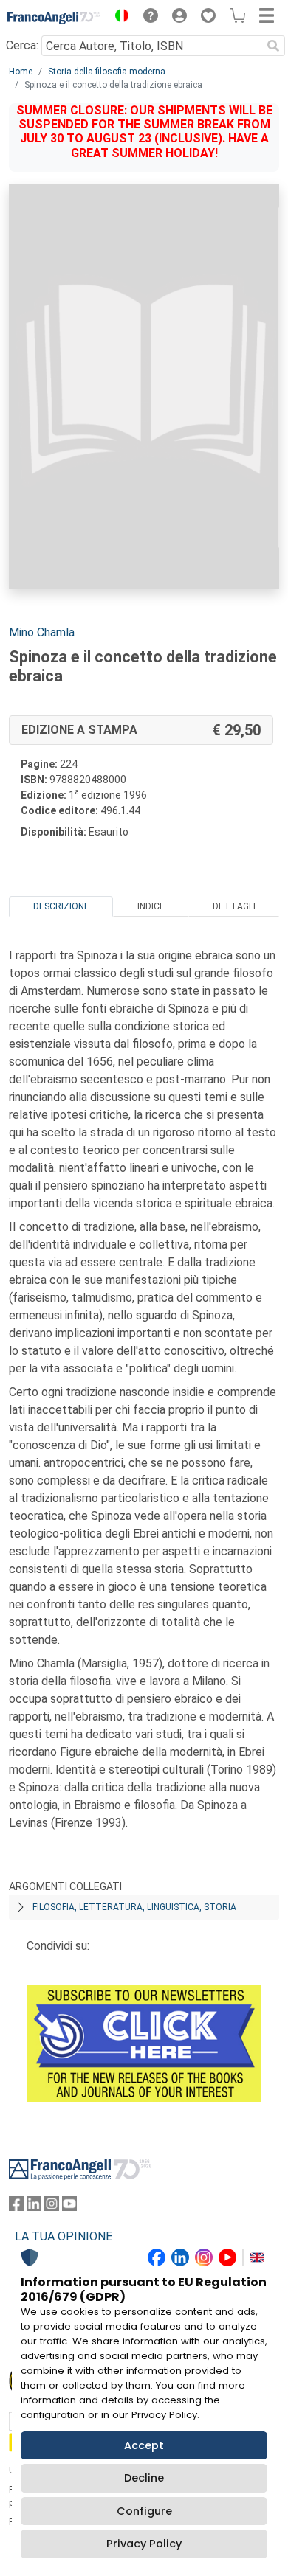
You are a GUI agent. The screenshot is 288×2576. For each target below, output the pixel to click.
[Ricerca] (273, 46)
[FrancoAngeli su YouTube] (69, 2207)
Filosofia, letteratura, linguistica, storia (134, 1907)
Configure (144, 2511)
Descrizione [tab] (61, 906)
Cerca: (22, 45)
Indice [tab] (151, 906)
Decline (144, 2478)
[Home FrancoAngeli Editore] (54, 18)
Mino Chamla (42, 632)
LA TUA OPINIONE (64, 2236)
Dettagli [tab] (234, 906)
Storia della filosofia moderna (107, 72)
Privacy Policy (144, 2544)
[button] (118, 18)
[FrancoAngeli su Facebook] (16, 2207)
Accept (144, 2445)
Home (21, 72)
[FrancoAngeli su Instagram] (52, 2207)
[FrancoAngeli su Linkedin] (34, 2207)
